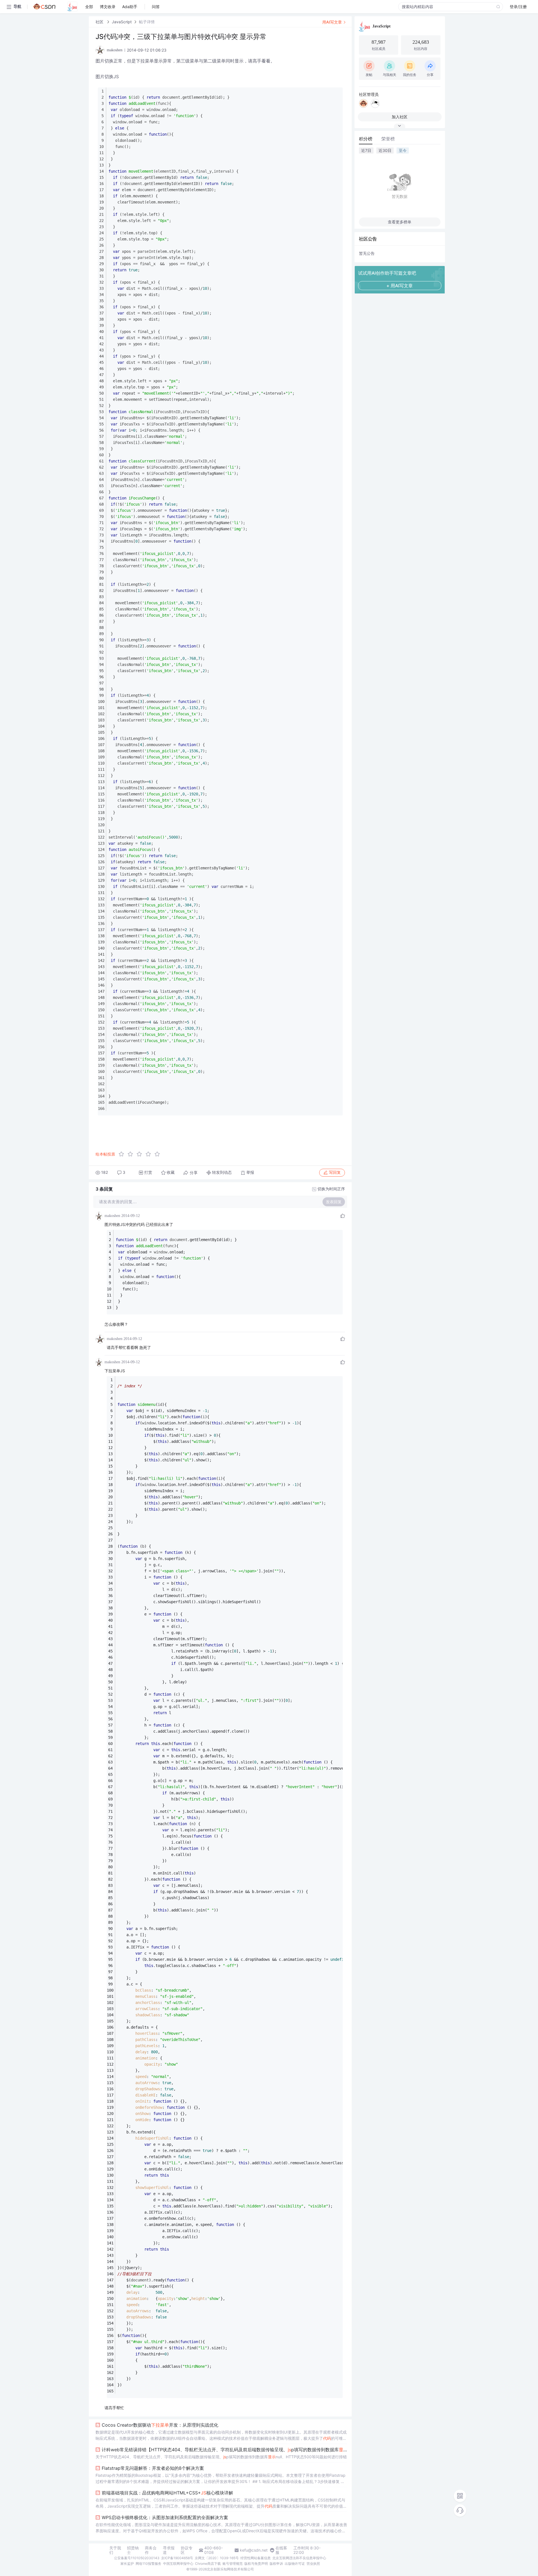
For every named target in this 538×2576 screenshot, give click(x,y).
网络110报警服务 (149, 2564)
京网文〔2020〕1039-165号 (217, 2558)
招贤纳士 (133, 2550)
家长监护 (127, 2564)
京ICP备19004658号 (177, 2558)
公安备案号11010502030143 (137, 2558)
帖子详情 (147, 22)
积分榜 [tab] (366, 139)
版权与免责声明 (256, 2564)
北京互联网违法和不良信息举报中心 (299, 2558)
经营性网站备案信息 (256, 2558)
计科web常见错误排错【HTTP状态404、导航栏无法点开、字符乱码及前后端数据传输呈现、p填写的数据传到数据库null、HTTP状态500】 (224, 2450)
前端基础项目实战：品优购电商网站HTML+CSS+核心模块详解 (167, 2493)
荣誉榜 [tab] (388, 139)
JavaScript (122, 22)
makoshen (112, 1216)
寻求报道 (169, 2550)
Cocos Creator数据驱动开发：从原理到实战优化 (160, 2425)
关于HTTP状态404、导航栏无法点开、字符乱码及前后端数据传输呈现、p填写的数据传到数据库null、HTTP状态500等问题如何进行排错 (221, 2457)
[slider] (141, 1154)
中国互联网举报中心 (178, 2564)
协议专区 (187, 2550)
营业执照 (313, 2564)
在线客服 (281, 2550)
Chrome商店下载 (208, 2564)
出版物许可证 (295, 2564)
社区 (100, 22)
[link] (100, 22)
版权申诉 (276, 2564)
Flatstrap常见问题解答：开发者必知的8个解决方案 (153, 2468)
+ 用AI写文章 (400, 286)
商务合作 (151, 2550)
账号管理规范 (233, 2564)
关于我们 (115, 2550)
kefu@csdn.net (254, 2550)
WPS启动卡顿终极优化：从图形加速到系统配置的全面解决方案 (165, 2517)
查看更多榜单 (400, 222)
